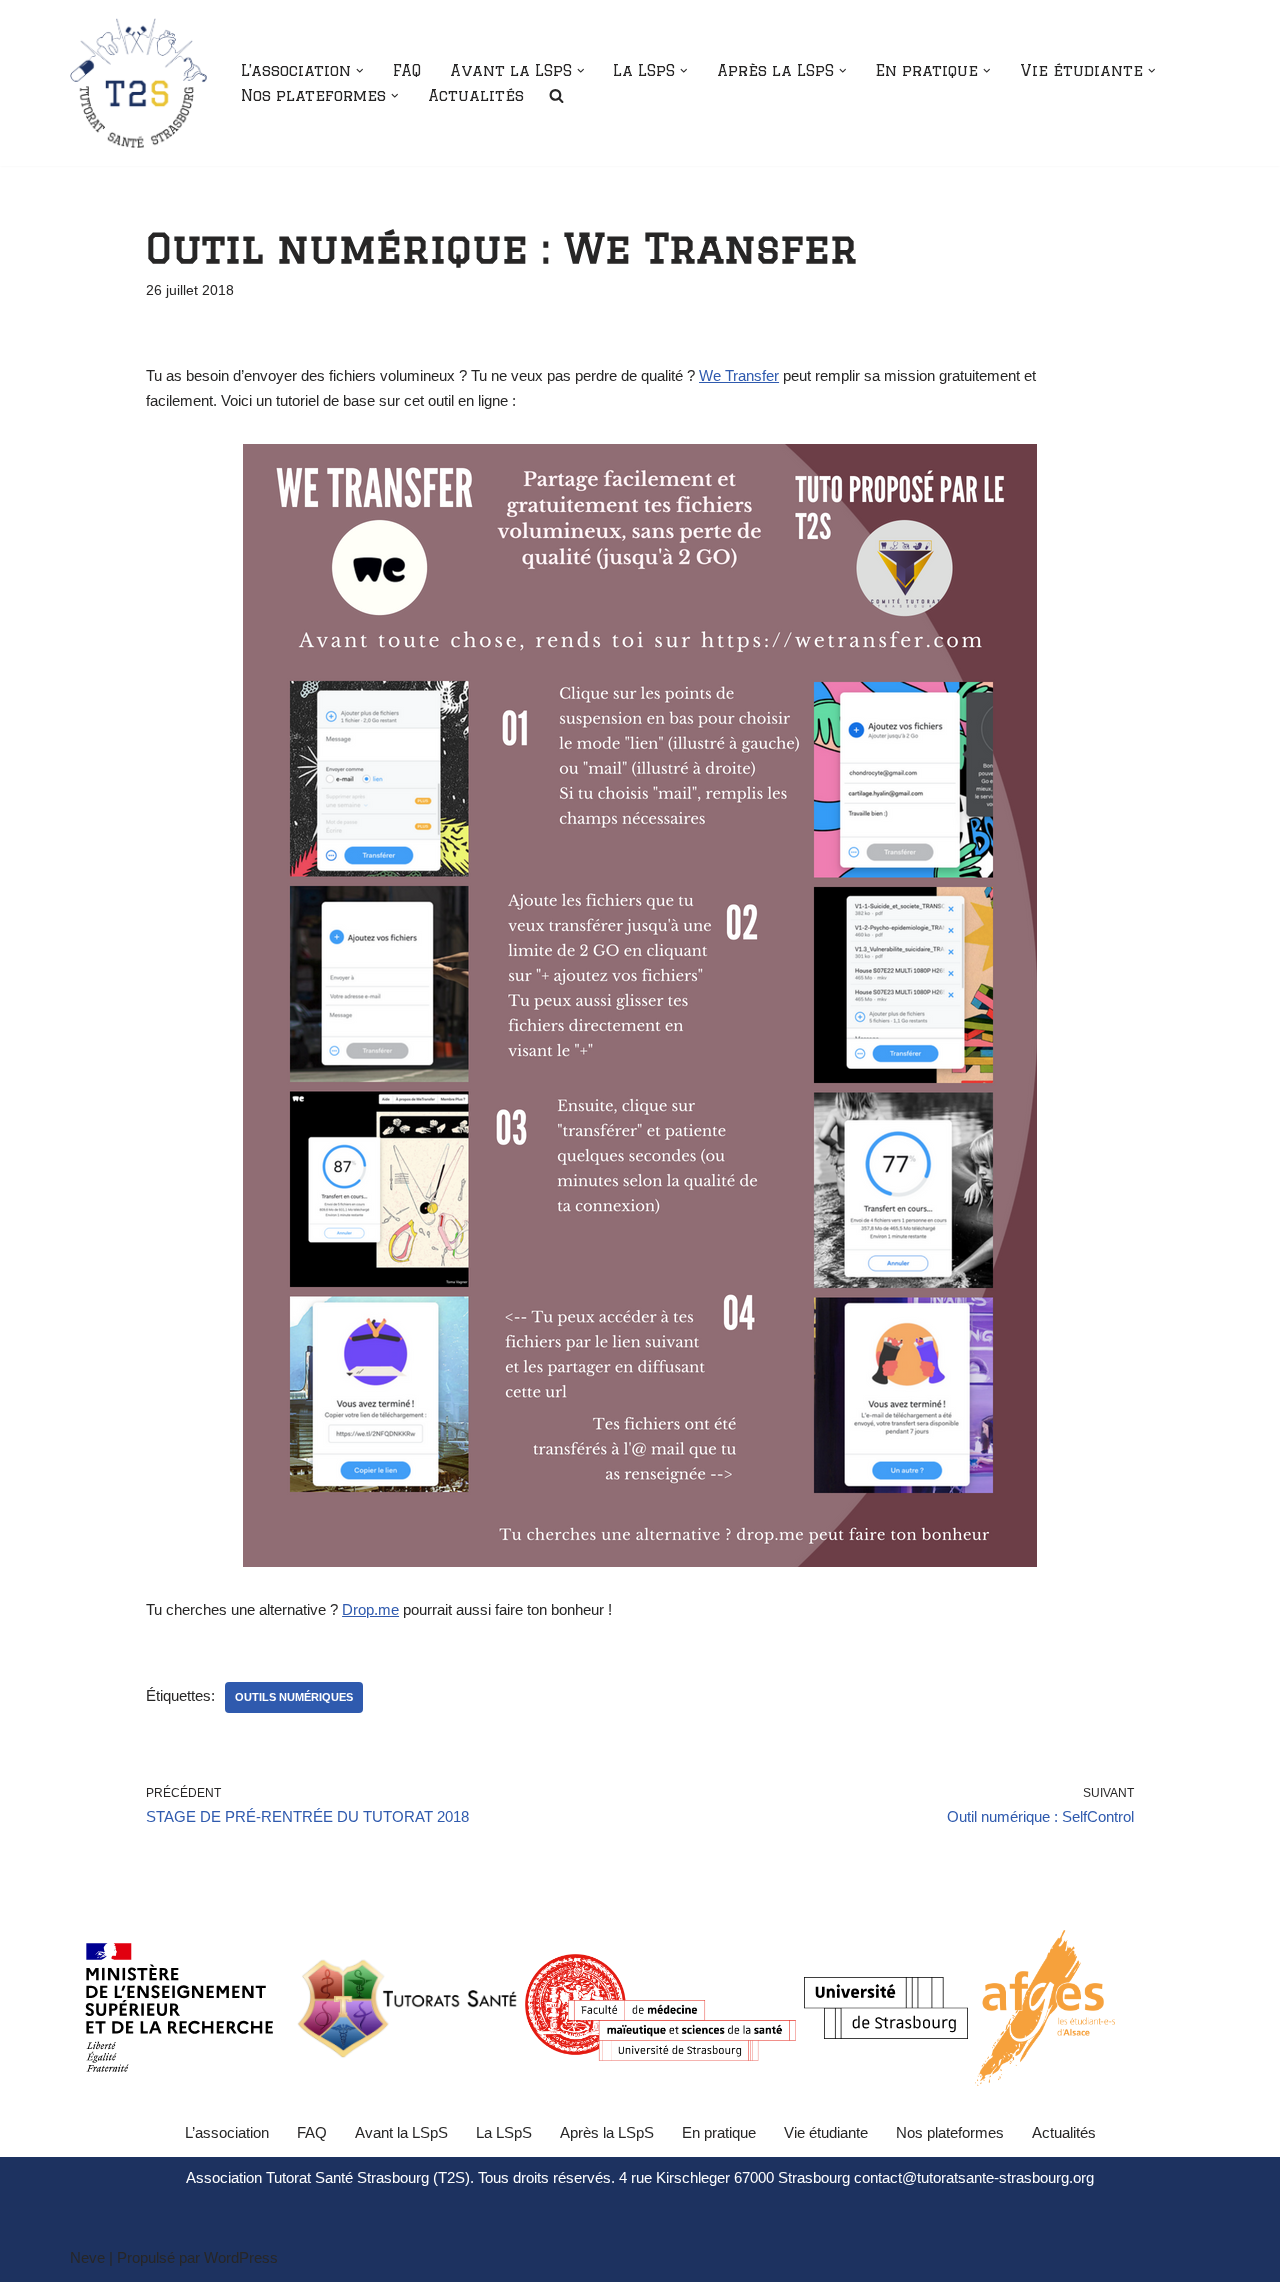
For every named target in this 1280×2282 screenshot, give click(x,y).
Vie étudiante (826, 2132)
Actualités (476, 95)
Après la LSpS (607, 2132)
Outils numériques (294, 1697)
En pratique (719, 2132)
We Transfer (739, 375)
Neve (87, 2257)
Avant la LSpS (401, 2132)
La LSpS (504, 2132)
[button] (360, 71)
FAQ (407, 70)
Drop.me (370, 1609)
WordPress (241, 2257)
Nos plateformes (950, 2132)
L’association (227, 2132)
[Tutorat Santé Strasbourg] (138, 83)
